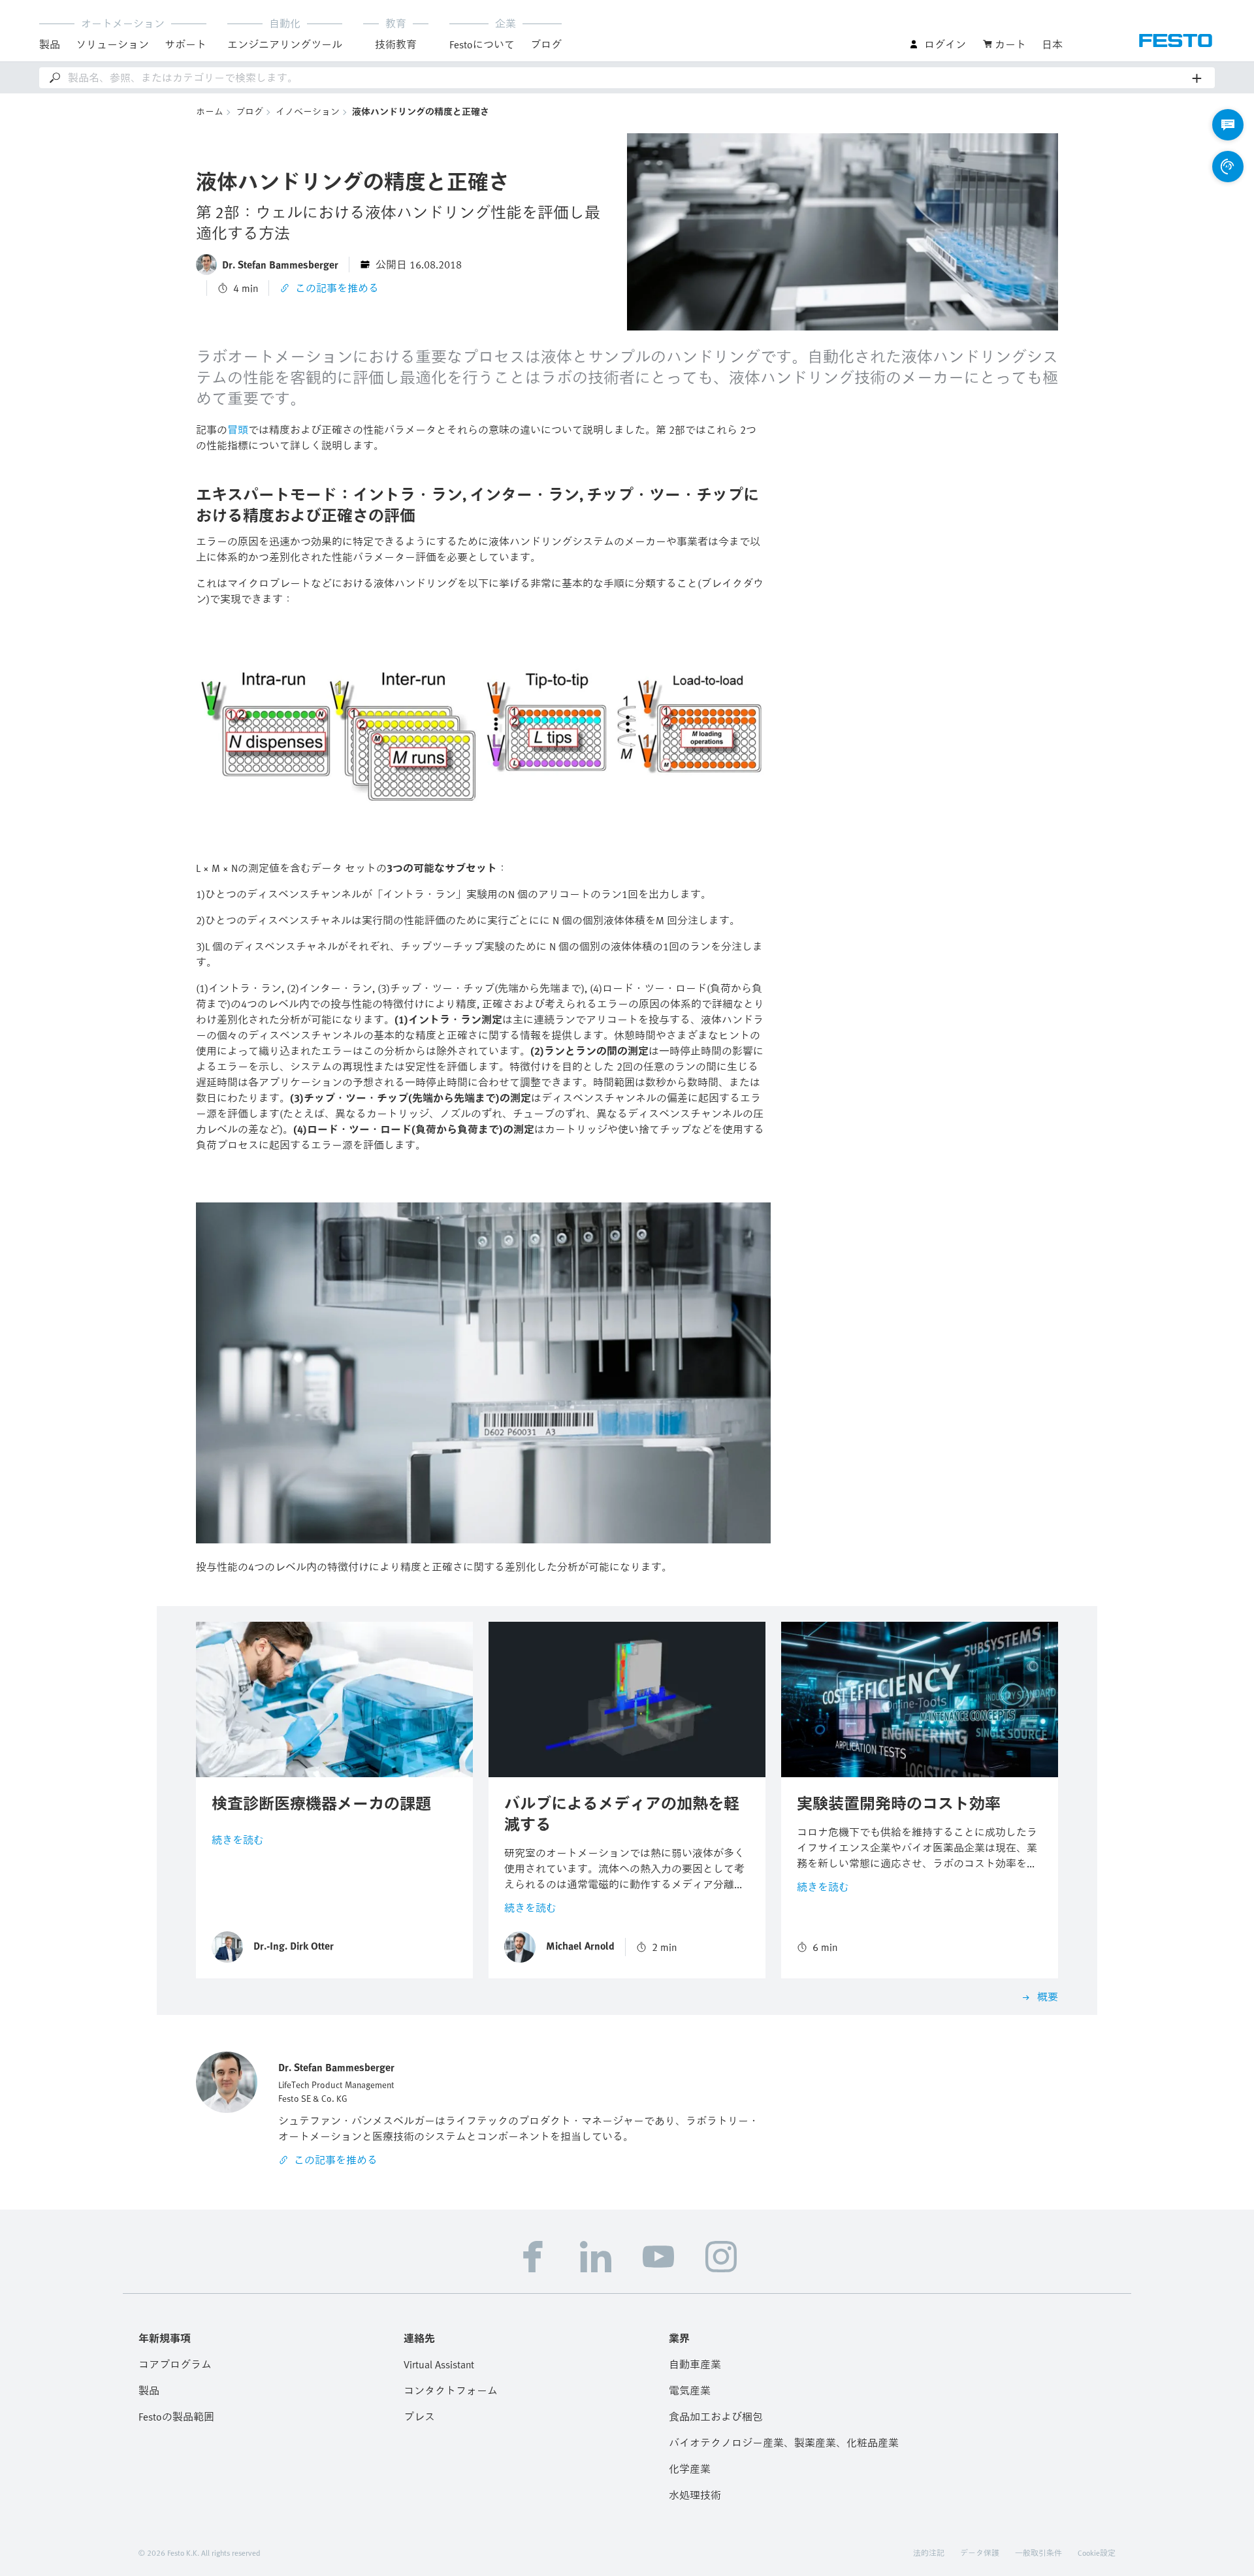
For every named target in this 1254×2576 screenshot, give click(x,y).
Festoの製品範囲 (176, 2417)
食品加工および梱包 (716, 2417)
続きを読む (238, 1840)
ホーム (210, 111)
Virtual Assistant (439, 2364)
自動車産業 (695, 2364)
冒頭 (238, 430)
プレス (419, 2417)
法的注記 (929, 2552)
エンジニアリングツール (285, 44)
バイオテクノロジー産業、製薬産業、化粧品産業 (784, 2443)
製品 (149, 2391)
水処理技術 (695, 2495)
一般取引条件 (1038, 2552)
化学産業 (690, 2469)
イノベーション (308, 111)
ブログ (546, 44)
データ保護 (980, 2552)
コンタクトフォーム (451, 2391)
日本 (1052, 44)
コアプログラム (175, 2364)
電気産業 (690, 2391)
